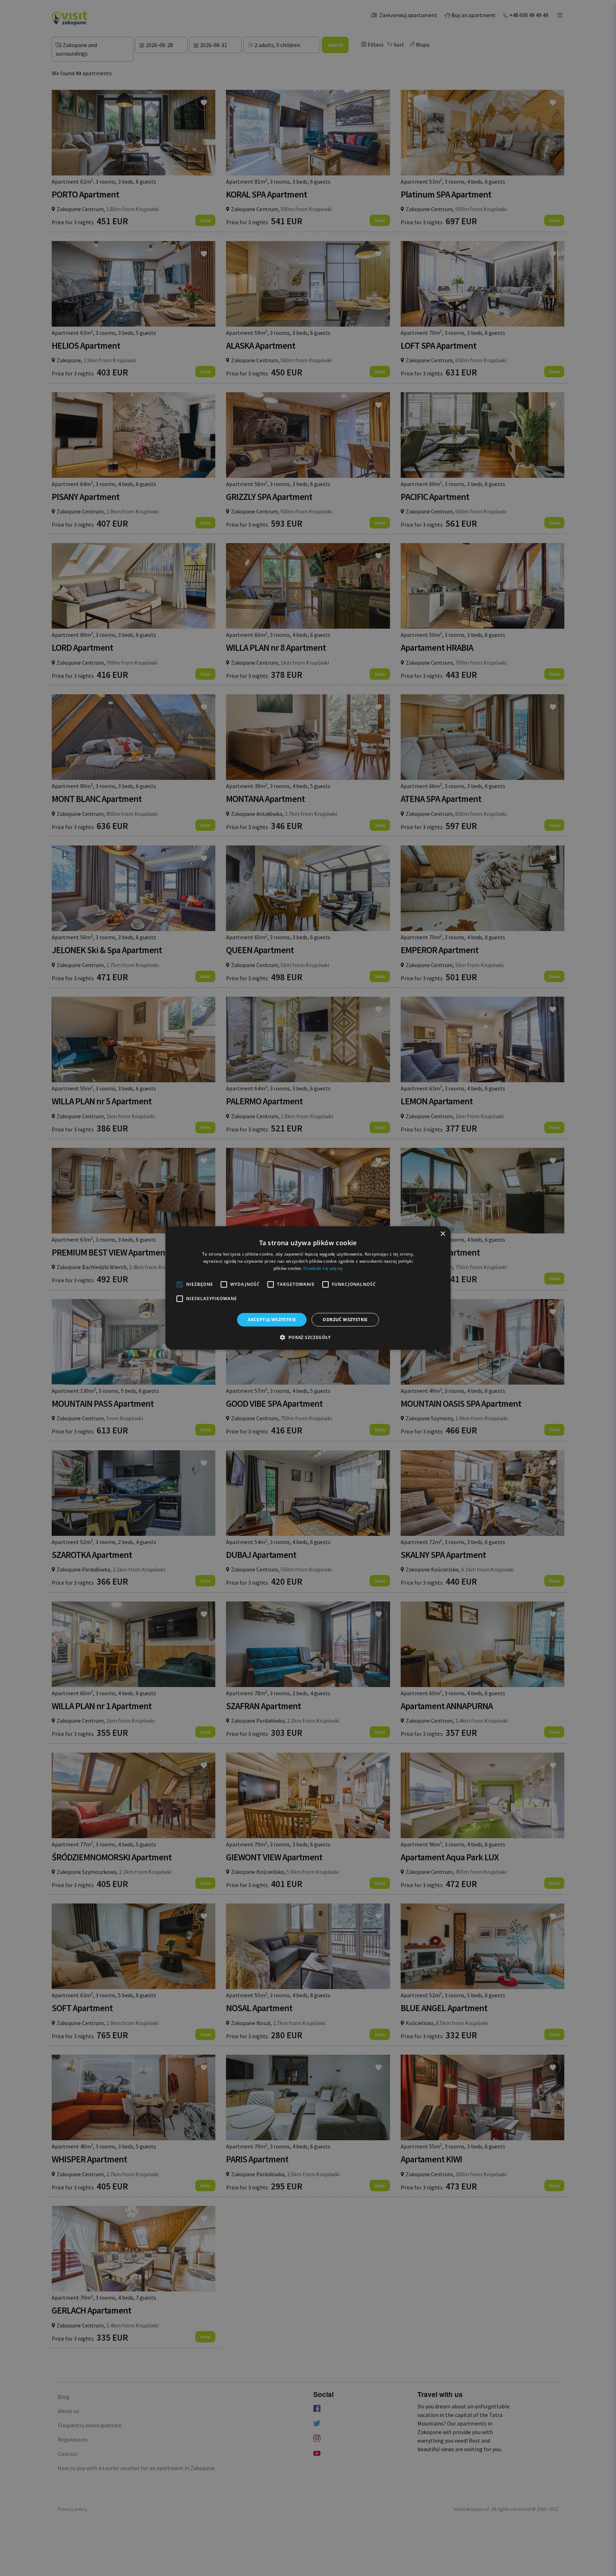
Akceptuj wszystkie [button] (272, 1320)
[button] (308, 1337)
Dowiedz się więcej (323, 1268)
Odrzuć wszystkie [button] (345, 1320)
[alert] (308, 1288)
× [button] (443, 1234)
